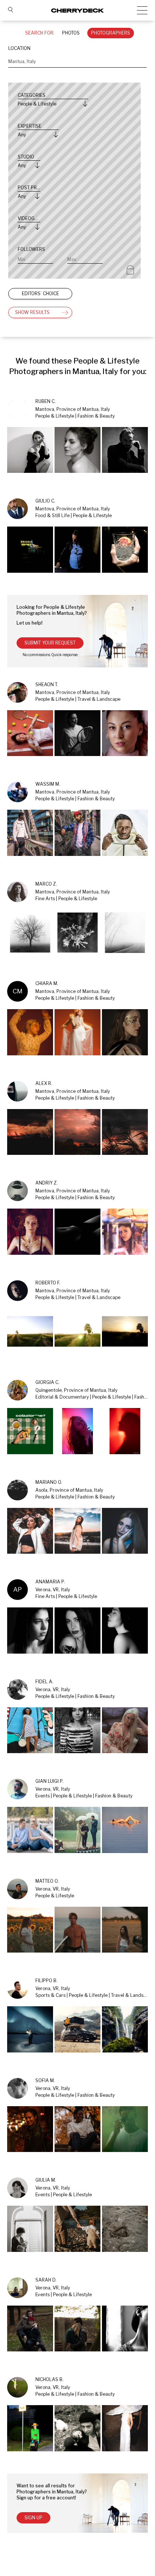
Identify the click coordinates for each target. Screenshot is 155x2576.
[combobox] (77, 62)
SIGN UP (33, 2518)
